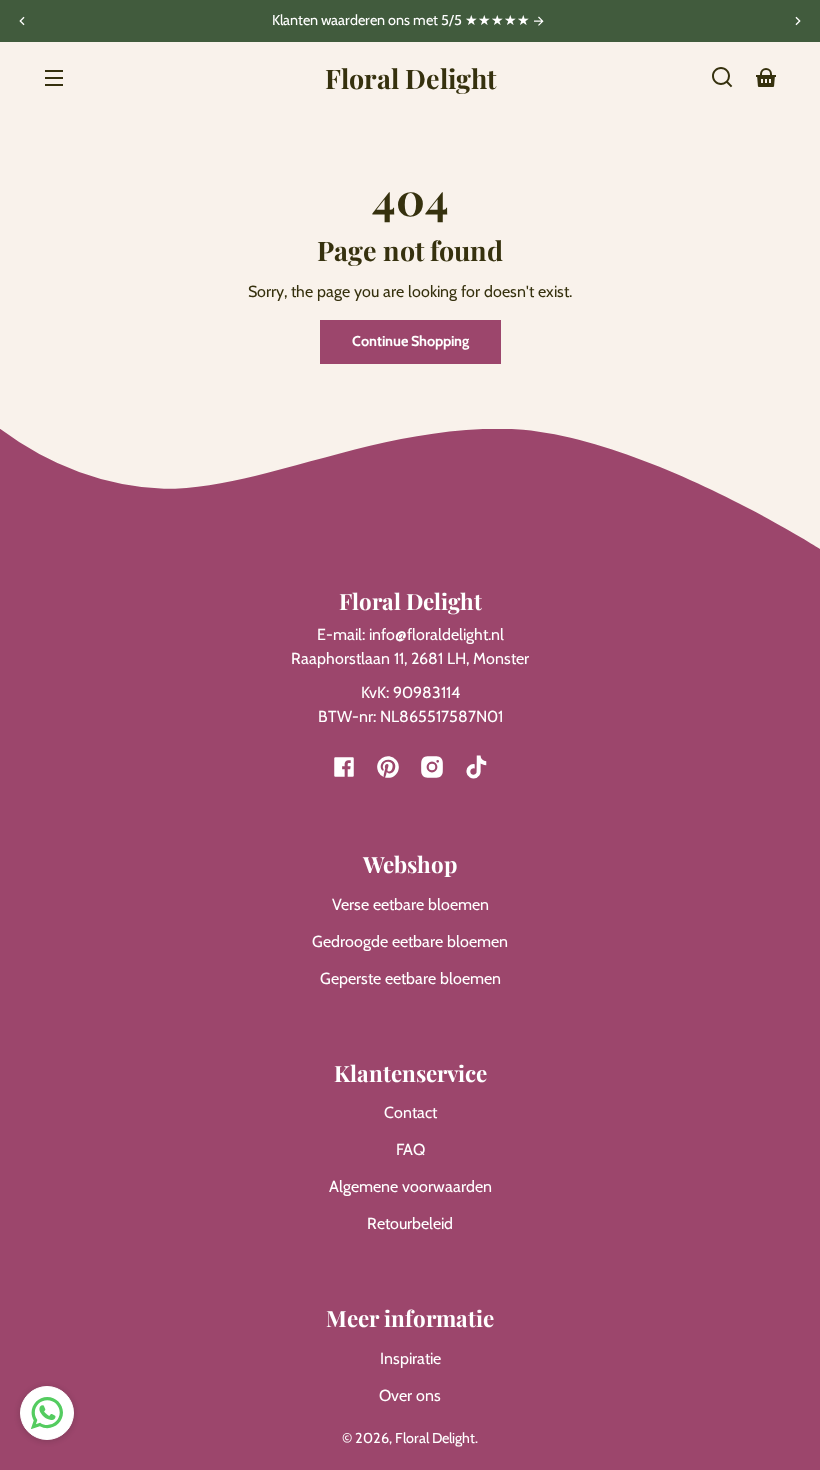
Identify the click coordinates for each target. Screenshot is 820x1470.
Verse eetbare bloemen (410, 904)
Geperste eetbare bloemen (410, 978)
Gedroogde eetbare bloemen (410, 941)
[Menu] (54, 77)
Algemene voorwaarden (410, 1186)
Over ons (410, 1395)
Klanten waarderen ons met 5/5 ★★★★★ (402, 21)
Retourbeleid (410, 1223)
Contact (410, 1112)
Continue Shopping (410, 341)
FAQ (410, 1149)
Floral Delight (435, 1438)
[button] (722, 77)
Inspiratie (410, 1358)
